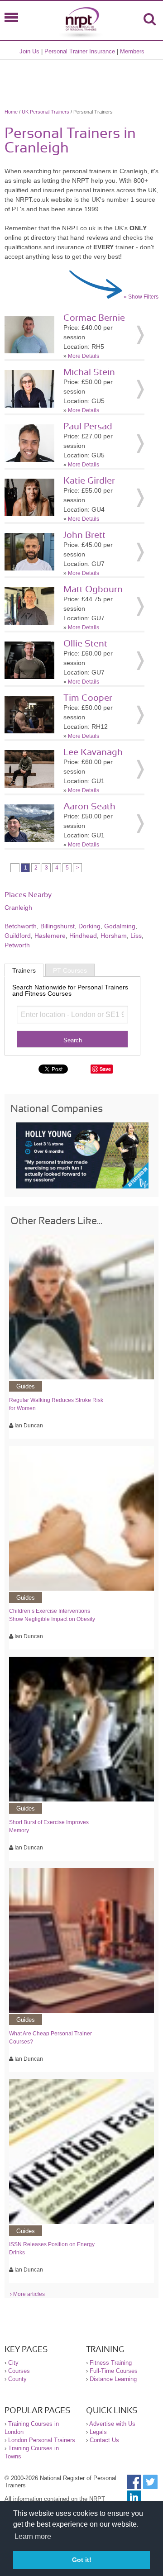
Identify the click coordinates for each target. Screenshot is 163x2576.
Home (11, 112)
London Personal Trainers (42, 2440)
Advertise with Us (112, 2424)
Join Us (29, 51)
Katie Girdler (89, 481)
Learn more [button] (33, 2536)
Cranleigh (18, 908)
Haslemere (50, 936)
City (13, 2363)
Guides (26, 1386)
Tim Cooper (88, 698)
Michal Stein (89, 372)
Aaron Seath (89, 807)
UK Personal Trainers (46, 112)
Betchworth (21, 926)
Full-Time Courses (114, 2371)
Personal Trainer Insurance (80, 51)
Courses (19, 2371)
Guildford (18, 936)
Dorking (89, 926)
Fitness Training (111, 2363)
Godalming (120, 926)
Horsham (114, 936)
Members (132, 51)
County (17, 2379)
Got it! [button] (82, 2560)
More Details (84, 356)
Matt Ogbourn (93, 589)
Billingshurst (58, 926)
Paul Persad (88, 427)
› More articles (27, 2294)
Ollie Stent (85, 644)
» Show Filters (141, 297)
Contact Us (104, 2440)
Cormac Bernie (94, 318)
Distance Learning (113, 2379)
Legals (98, 2432)
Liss (136, 936)
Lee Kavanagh (93, 752)
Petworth (17, 945)
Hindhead (83, 936)
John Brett (84, 535)
